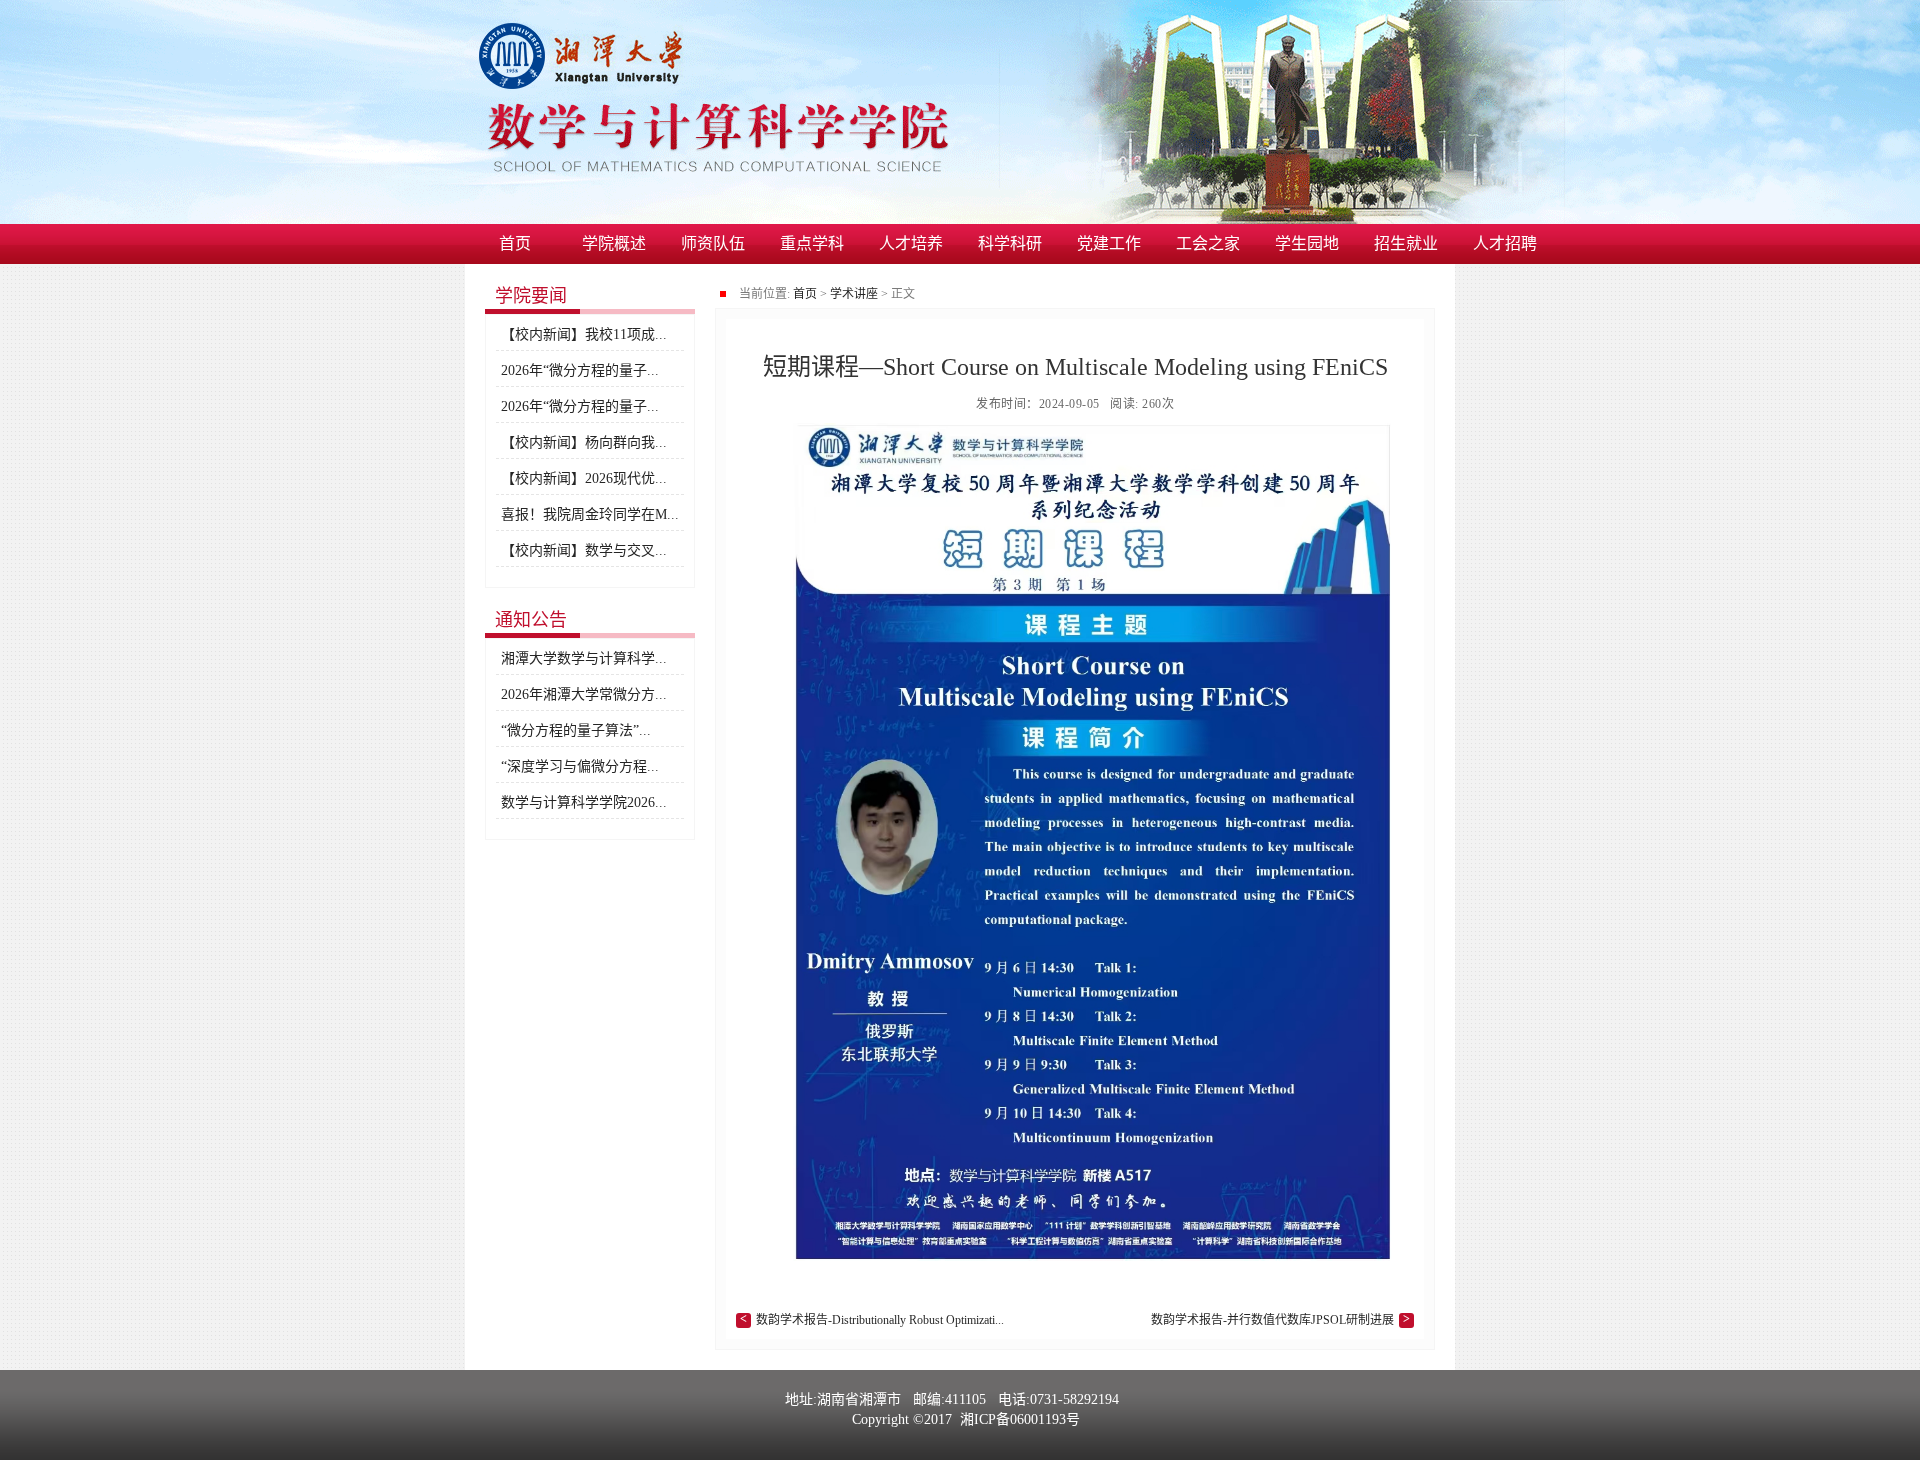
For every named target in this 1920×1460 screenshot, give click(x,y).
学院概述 (614, 243)
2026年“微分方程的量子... (580, 370)
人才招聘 (1505, 243)
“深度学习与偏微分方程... (580, 766)
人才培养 (911, 243)
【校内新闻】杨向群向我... (584, 442)
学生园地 (1307, 243)
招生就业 (1406, 243)
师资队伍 (713, 243)
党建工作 (1109, 243)
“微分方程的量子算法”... (576, 730)
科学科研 (1010, 243)
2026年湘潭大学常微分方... (584, 694)
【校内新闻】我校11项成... (584, 334)
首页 (515, 243)
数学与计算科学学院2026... (584, 802)
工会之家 (1208, 243)
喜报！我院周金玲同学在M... (590, 514)
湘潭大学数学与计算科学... (584, 658)
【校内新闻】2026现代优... (584, 478)
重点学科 (812, 243)
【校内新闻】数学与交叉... (584, 550)
